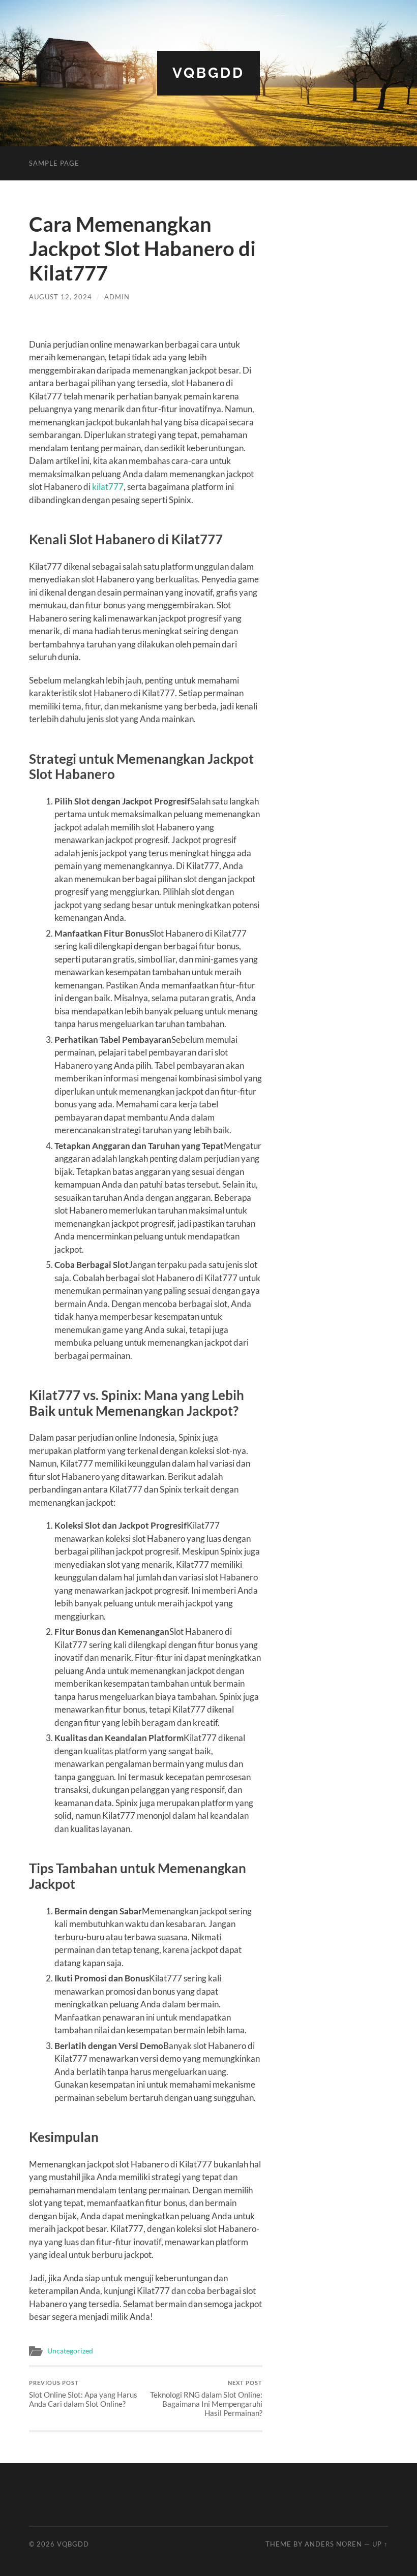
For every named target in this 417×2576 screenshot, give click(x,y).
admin (117, 297)
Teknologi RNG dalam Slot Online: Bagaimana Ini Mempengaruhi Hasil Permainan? (206, 2398)
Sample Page (54, 163)
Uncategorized (70, 2351)
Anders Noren (333, 2544)
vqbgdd (208, 73)
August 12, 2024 (61, 297)
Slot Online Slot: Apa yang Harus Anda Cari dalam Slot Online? (83, 2394)
